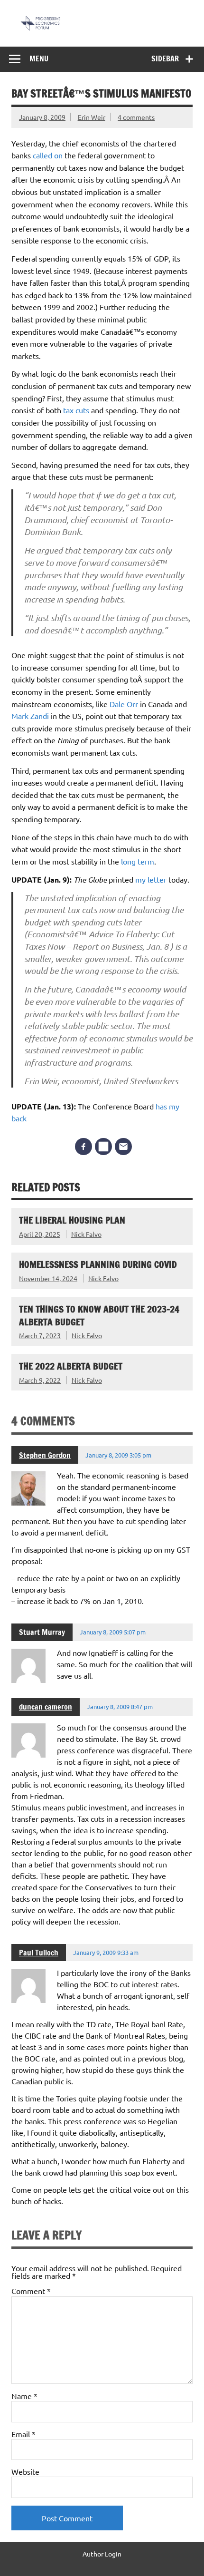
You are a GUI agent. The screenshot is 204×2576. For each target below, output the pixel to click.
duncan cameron (46, 1707)
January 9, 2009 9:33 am (106, 1952)
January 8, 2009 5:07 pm (113, 1632)
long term (138, 861)
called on (49, 155)
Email (23, 2434)
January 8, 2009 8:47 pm (120, 1706)
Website (25, 2471)
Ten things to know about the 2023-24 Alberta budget (99, 1315)
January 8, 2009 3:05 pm (118, 1455)
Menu (39, 58)
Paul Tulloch (39, 1953)
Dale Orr (125, 704)
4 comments (136, 117)
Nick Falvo (86, 1234)
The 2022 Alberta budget (71, 1366)
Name (24, 2396)
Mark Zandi (31, 716)
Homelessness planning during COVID (98, 1264)
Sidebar (165, 58)
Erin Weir (92, 117)
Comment (31, 2291)
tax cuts (77, 410)
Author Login (102, 2554)
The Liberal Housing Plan (72, 1220)
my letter (152, 879)
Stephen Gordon (45, 1455)
